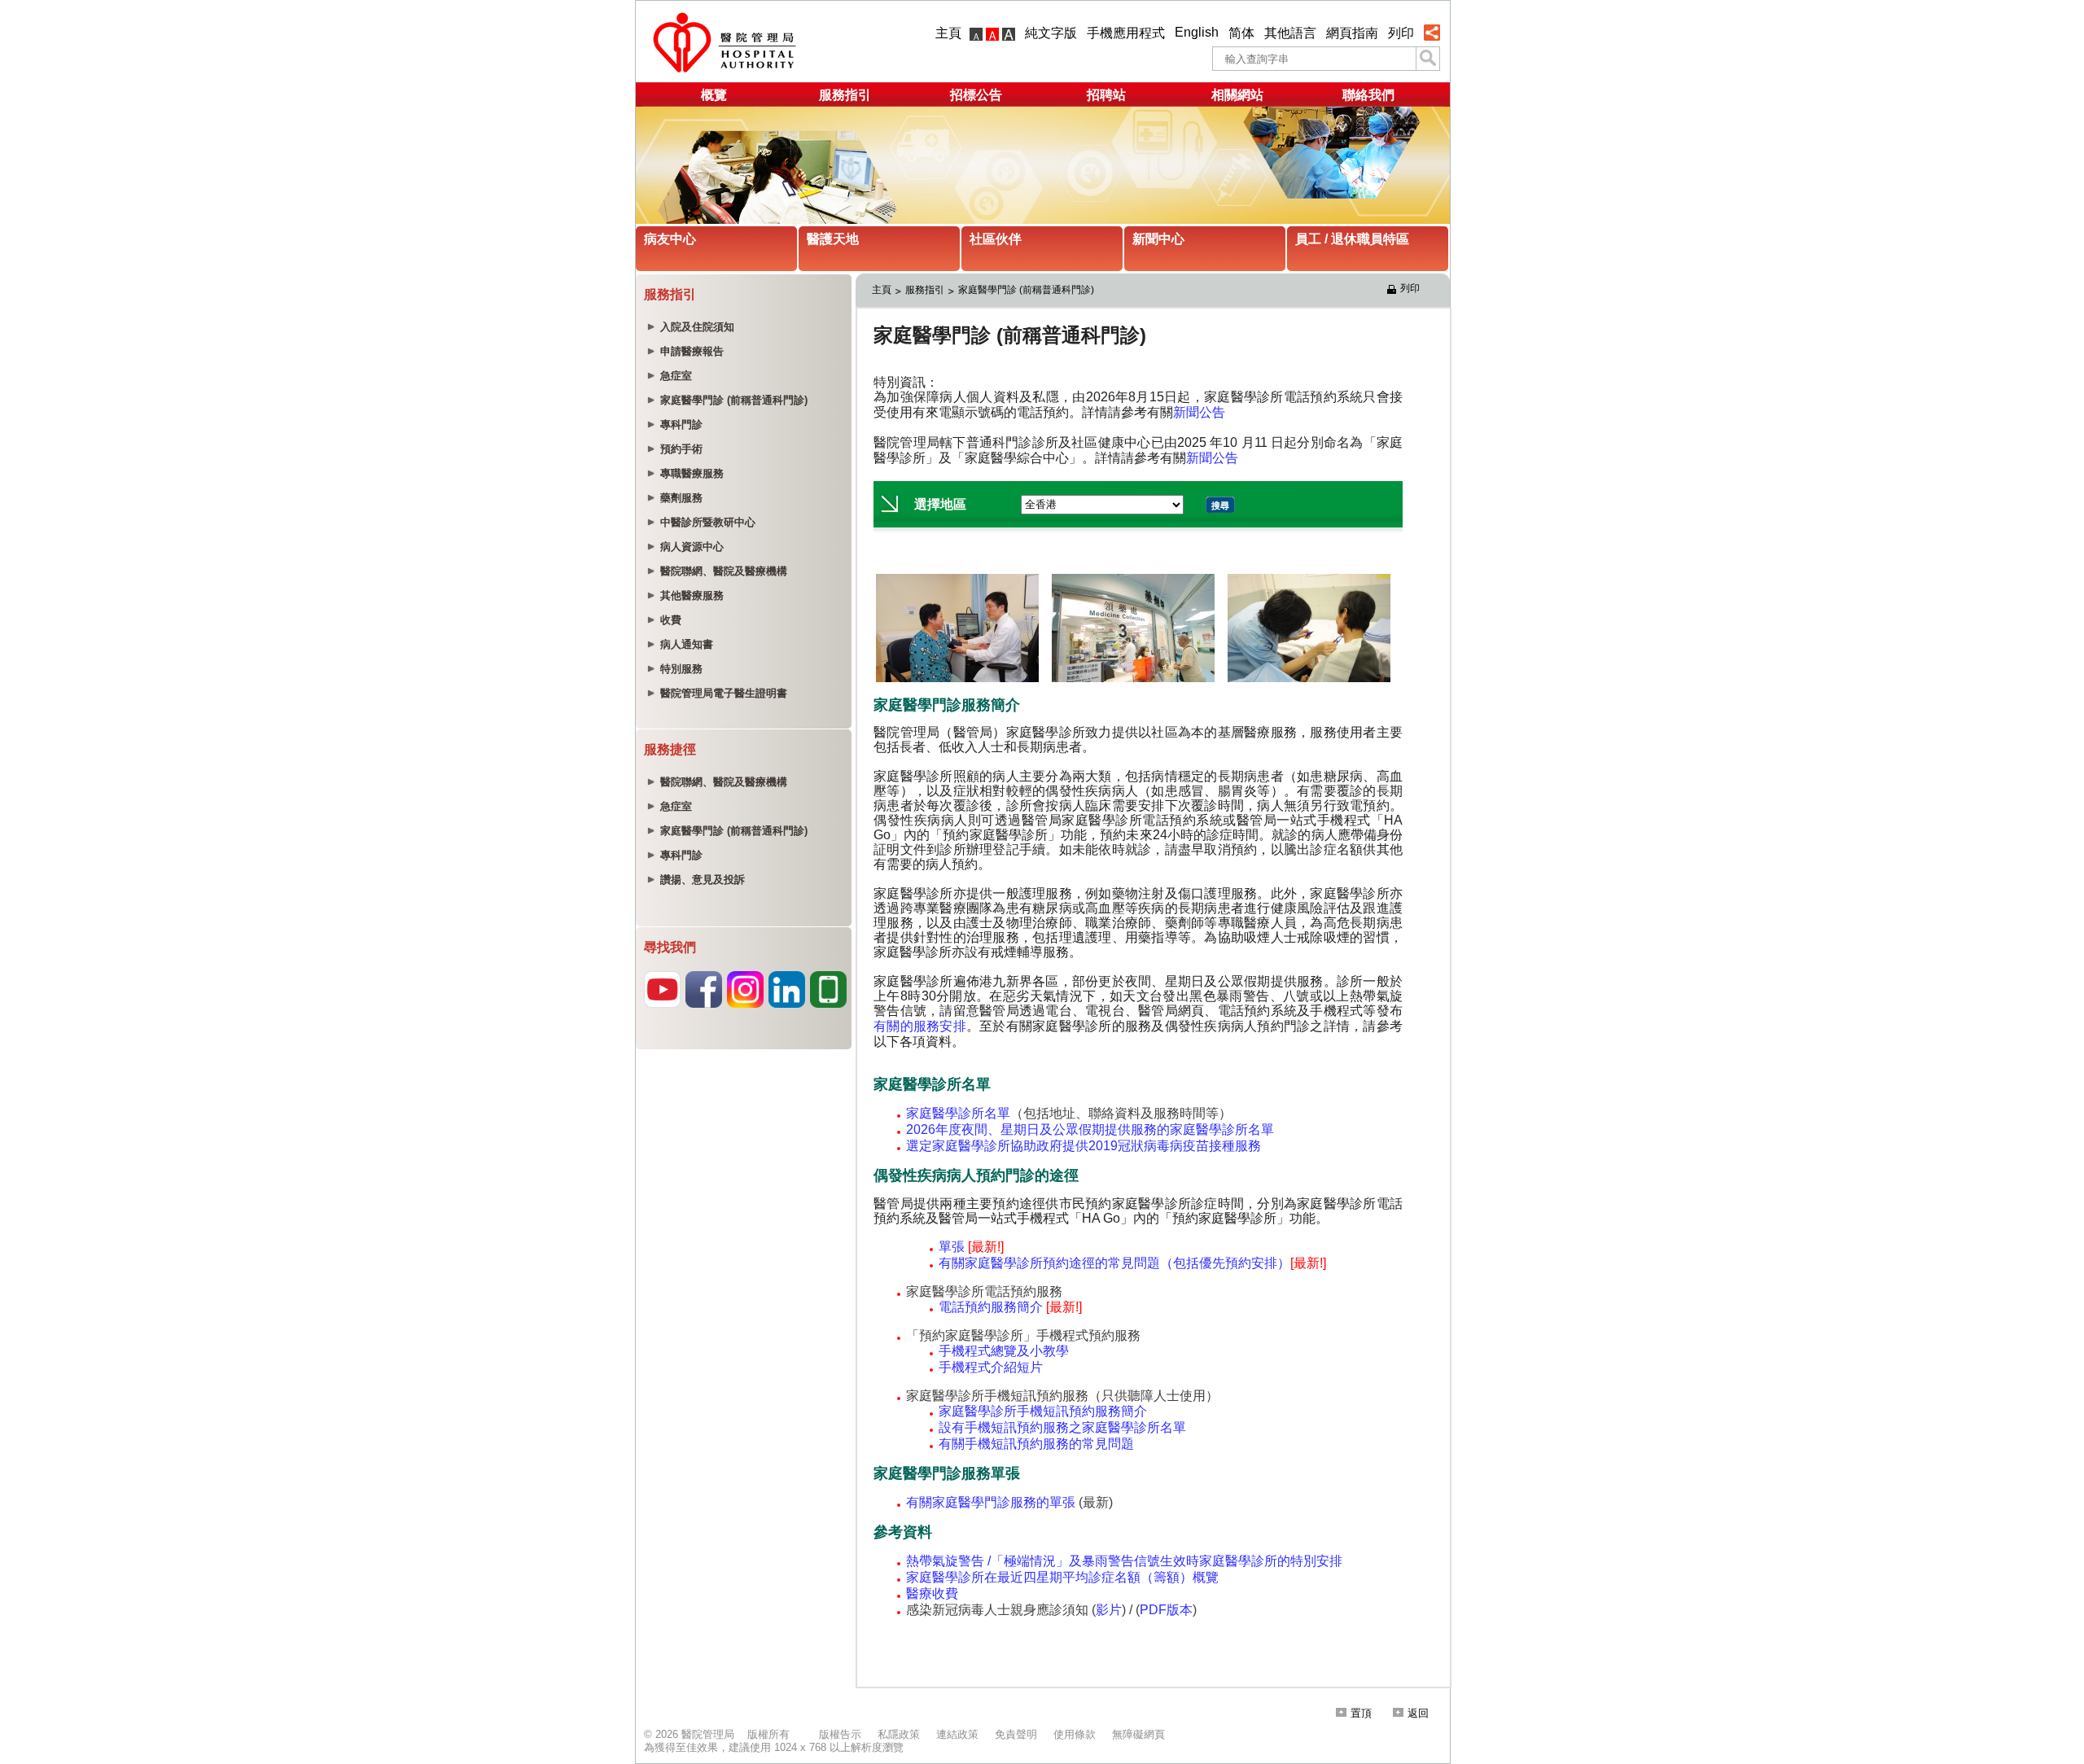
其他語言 (1290, 33)
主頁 (948, 33)
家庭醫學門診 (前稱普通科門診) (1026, 290)
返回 (1418, 1713)
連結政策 (957, 1734)
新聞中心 (1158, 239)
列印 (1401, 33)
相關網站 (1237, 95)
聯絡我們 (1368, 95)
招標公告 (976, 95)
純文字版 (1051, 33)
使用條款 (1075, 1734)
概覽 (714, 95)
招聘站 (1106, 95)
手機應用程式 (1126, 33)
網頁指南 (1352, 33)
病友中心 (670, 239)
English (1197, 32)
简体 (1241, 33)
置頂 (1361, 1713)
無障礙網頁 (1138, 1734)
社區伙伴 (996, 239)
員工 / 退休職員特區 (1352, 239)
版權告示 (840, 1734)
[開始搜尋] (1428, 59)
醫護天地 (833, 239)
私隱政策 (899, 1734)
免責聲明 (1016, 1734)
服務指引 (845, 95)
